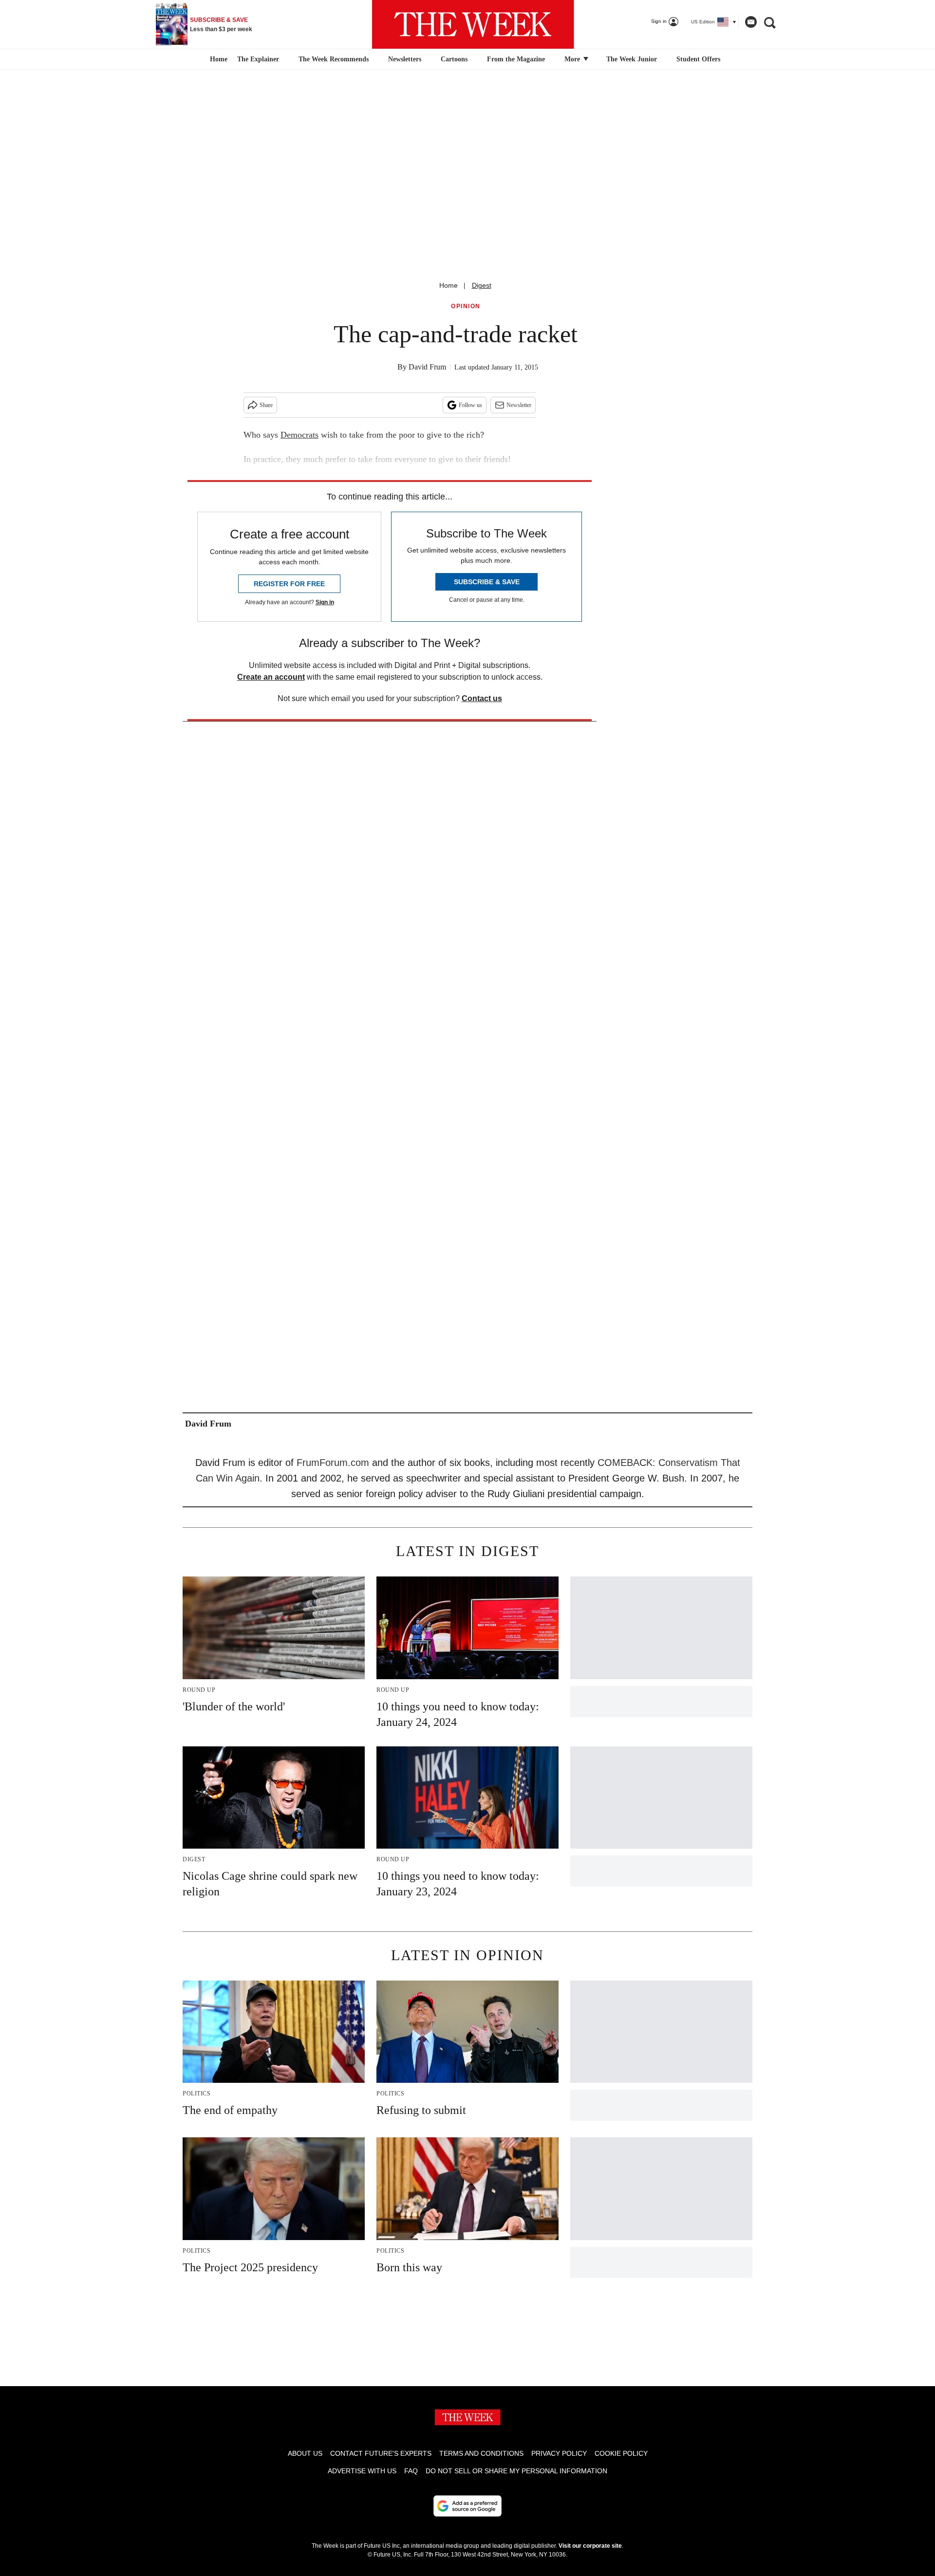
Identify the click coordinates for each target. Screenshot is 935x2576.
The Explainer (258, 59)
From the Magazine (516, 59)
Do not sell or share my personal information (516, 2471)
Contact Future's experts (381, 2453)
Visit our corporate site (590, 2546)
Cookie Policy (621, 2453)
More (573, 59)
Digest (482, 285)
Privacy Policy (559, 2453)
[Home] (217, 59)
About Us (305, 2453)
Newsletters (405, 59)
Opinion (466, 306)
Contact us (482, 698)
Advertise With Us (362, 2471)
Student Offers (698, 59)
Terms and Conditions (481, 2453)
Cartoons (454, 59)
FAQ (411, 2471)
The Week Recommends (334, 59)
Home (449, 285)
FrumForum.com (333, 1463)
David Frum (427, 367)
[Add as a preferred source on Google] (467, 2506)
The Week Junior (632, 59)
